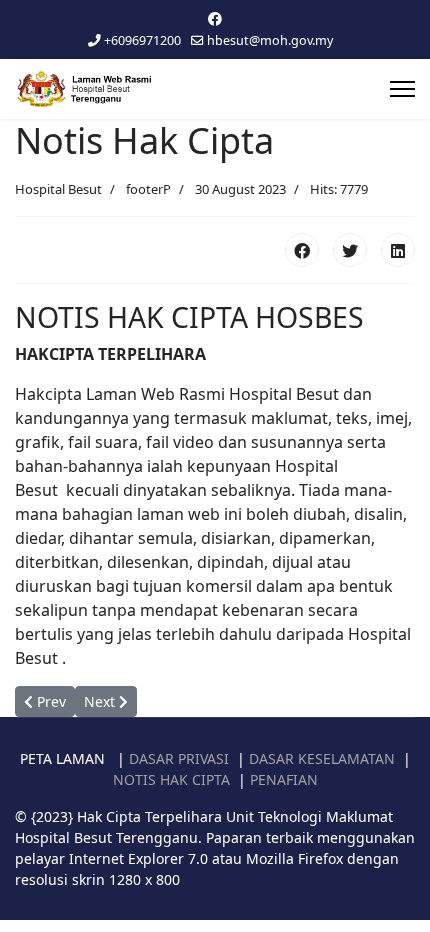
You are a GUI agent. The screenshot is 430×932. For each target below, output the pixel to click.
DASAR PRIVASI (179, 758)
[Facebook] (215, 18)
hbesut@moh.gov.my (270, 40)
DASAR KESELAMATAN (322, 758)
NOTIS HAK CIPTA (171, 779)
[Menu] (402, 89)
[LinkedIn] (398, 250)
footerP (148, 189)
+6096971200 (142, 40)
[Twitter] (350, 250)
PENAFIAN (284, 779)
